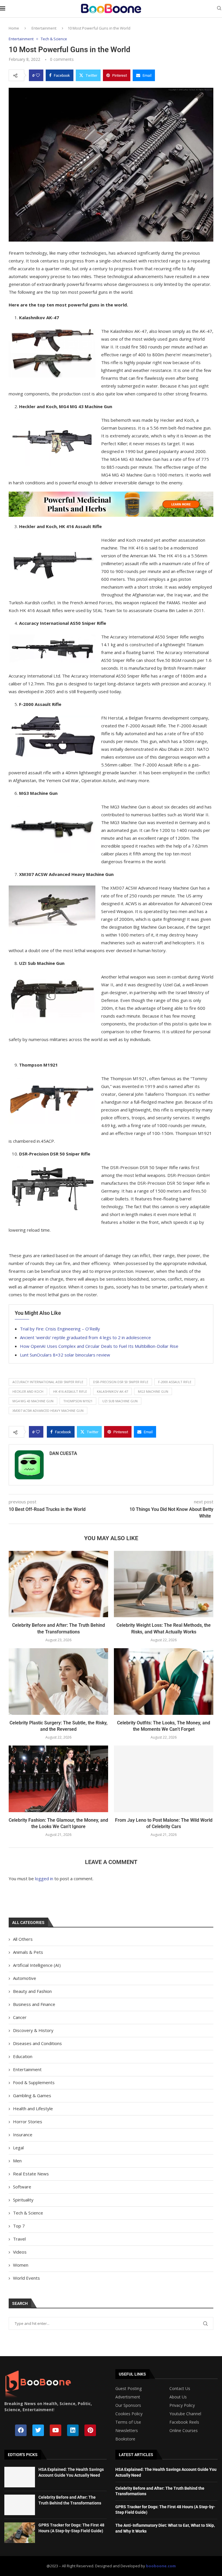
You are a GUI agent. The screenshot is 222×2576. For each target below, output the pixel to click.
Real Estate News (31, 2174)
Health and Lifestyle (33, 2108)
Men (17, 2161)
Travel (19, 2239)
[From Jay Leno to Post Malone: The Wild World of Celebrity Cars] (164, 1779)
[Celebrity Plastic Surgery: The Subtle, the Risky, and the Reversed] (58, 1681)
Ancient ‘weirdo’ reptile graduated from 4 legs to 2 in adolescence (85, 1337)
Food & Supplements (34, 2082)
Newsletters (127, 2431)
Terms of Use (128, 2422)
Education (23, 2056)
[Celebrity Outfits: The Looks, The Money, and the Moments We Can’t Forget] (164, 1681)
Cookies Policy (129, 2414)
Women (21, 2265)
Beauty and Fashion (32, 1991)
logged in (44, 1878)
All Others (23, 1939)
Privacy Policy (182, 2405)
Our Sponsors (128, 2405)
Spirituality (23, 2200)
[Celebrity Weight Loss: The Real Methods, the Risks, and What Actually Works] (164, 1584)
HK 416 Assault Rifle (70, 1391)
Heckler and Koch (28, 1391)
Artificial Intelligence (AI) (37, 1965)
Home (14, 28)
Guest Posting (128, 2389)
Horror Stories (28, 2122)
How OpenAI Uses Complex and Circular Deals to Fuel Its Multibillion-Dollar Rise (99, 1346)
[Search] (219, 9)
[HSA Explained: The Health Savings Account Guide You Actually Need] (20, 2477)
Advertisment (128, 2397)
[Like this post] (38, 75)
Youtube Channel (185, 2414)
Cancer (20, 2017)
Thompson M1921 (78, 1401)
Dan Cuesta (63, 1453)
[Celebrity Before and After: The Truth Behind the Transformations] (58, 1584)
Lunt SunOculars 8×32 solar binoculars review (65, 1355)
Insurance (23, 2135)
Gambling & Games (32, 2095)
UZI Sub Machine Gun (120, 1401)
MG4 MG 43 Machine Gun (33, 1401)
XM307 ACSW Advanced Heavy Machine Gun (48, 1411)
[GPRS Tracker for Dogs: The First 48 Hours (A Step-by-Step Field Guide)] (20, 2533)
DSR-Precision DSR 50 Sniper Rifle (121, 1382)
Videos (20, 2252)
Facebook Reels (184, 2422)
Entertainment (44, 28)
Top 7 (19, 2226)
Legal (18, 2148)
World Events (26, 2278)
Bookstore (125, 2439)
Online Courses (184, 2431)
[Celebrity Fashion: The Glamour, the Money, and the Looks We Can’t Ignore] (58, 1779)
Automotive (25, 1978)
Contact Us (180, 2389)
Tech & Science (28, 2213)
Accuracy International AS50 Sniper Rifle (48, 1382)
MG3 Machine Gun (153, 1391)
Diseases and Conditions (37, 2043)
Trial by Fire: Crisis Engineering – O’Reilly (60, 1329)
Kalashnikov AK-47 (112, 1391)
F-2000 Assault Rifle (175, 1382)
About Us (178, 2397)
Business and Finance (34, 2004)
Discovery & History (33, 2030)
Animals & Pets (28, 1952)
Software (22, 2187)
